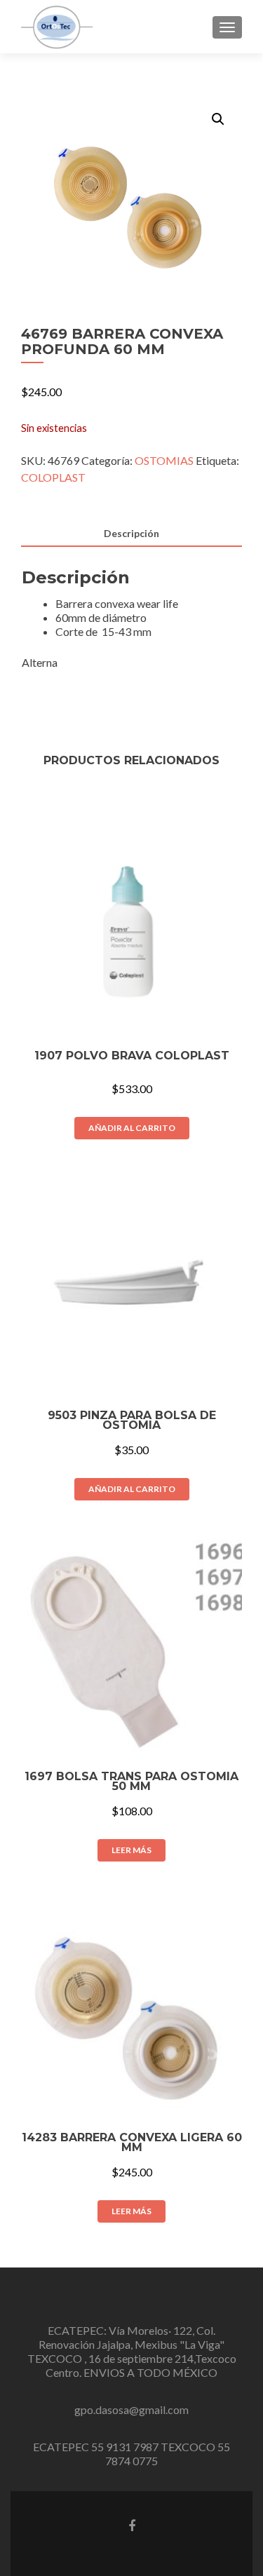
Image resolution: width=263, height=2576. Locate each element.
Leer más (131, 1850)
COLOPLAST (53, 477)
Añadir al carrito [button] (132, 1128)
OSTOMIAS (164, 460)
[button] (218, 119)
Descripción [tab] (131, 533)
